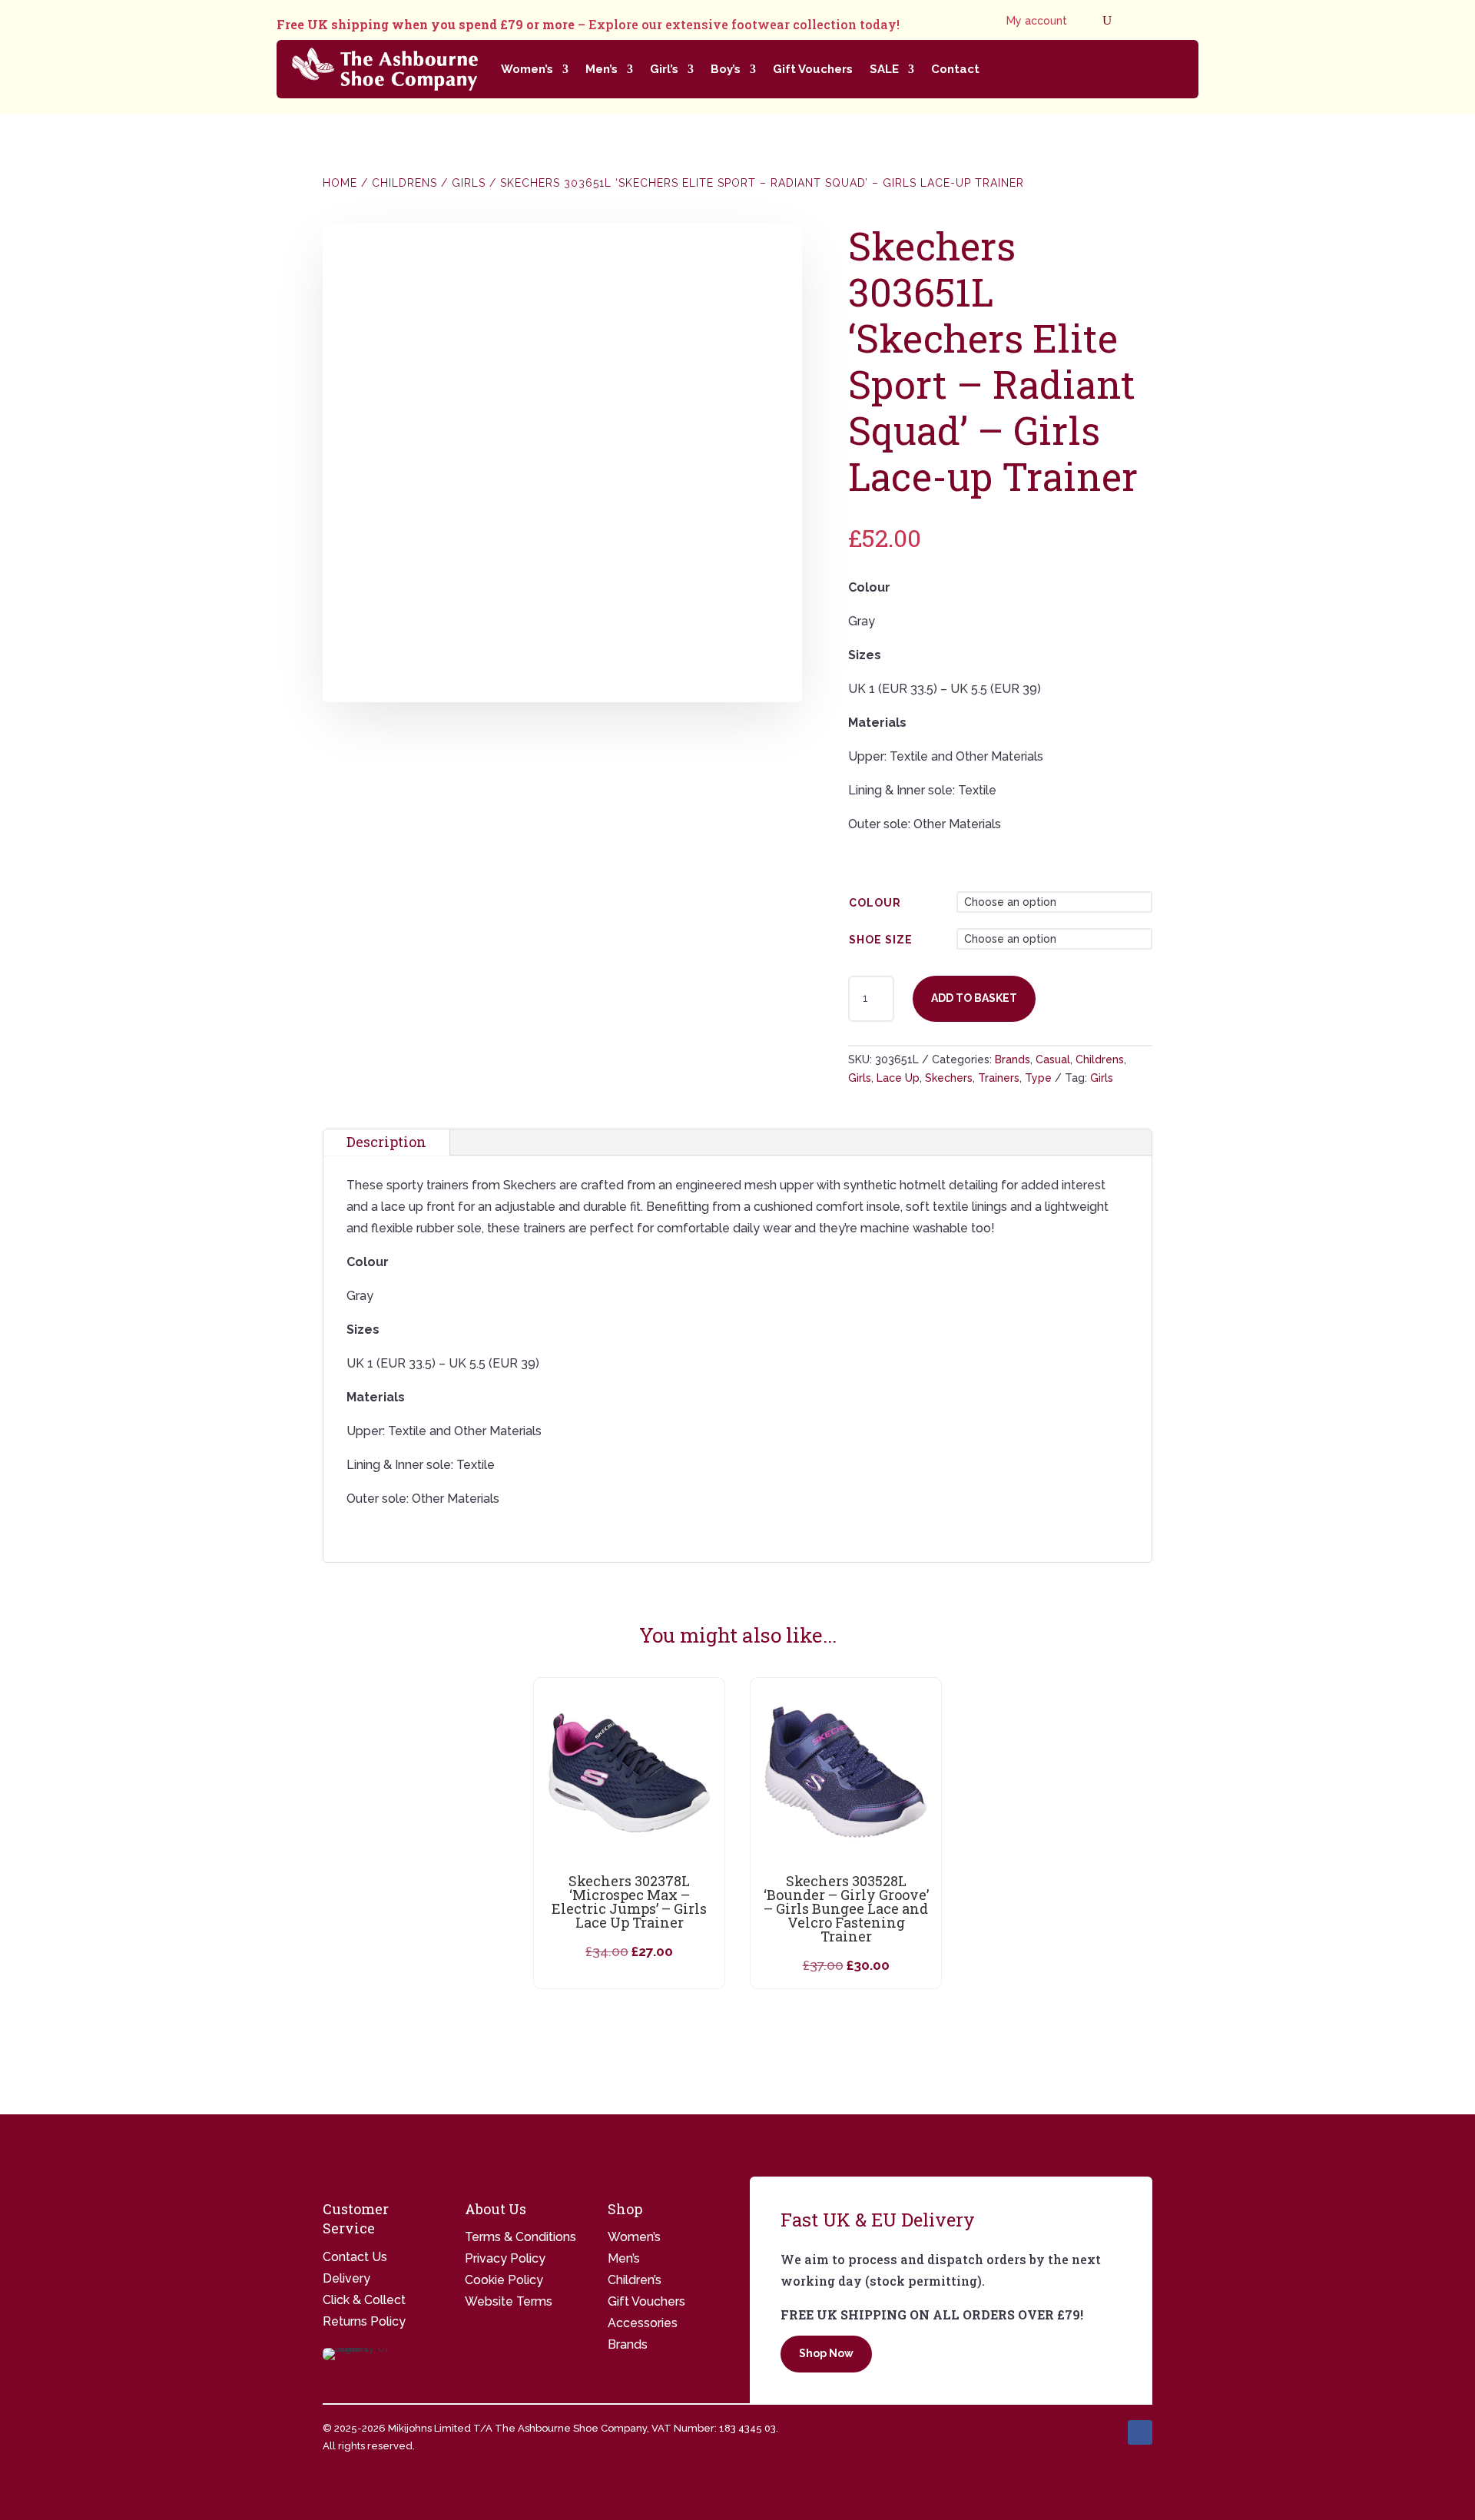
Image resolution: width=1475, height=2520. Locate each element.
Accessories (643, 2323)
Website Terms (509, 2301)
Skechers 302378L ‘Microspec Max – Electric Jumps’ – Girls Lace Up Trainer (629, 1902)
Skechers (949, 1078)
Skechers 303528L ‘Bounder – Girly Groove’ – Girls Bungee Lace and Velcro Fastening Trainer (846, 1908)
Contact (955, 69)
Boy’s (726, 69)
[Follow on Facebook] (1140, 2432)
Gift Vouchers (813, 69)
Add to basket (974, 998)
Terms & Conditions (520, 2237)
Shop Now (826, 2353)
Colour (875, 903)
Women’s (527, 69)
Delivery (346, 2278)
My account (1037, 21)
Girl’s (664, 69)
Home (340, 183)
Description (386, 1142)
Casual (1053, 1059)
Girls (469, 183)
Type (1038, 1078)
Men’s (602, 69)
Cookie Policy (504, 2280)
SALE (884, 69)
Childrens (404, 183)
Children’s (635, 2280)
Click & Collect (364, 2300)
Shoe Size (881, 940)
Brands (1013, 1059)
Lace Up (898, 1078)
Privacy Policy (505, 2258)
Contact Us (355, 2257)
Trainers (999, 1078)
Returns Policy (364, 2321)
